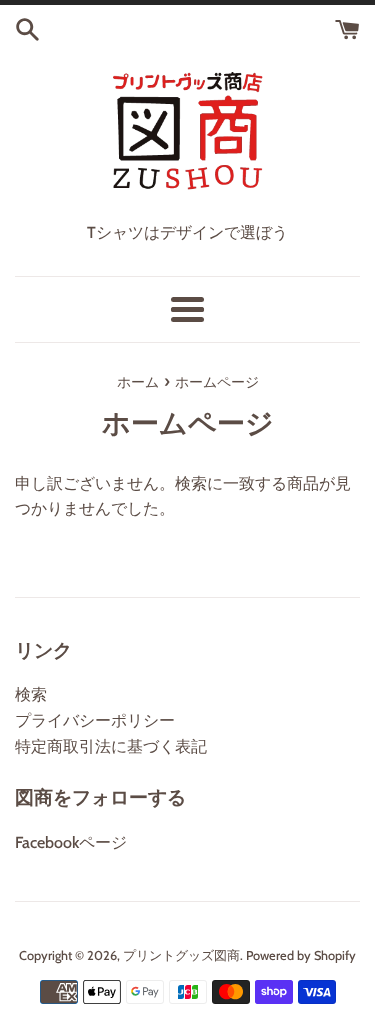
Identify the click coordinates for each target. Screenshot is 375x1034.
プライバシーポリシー (95, 720)
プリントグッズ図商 (181, 955)
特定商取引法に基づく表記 (111, 746)
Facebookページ (71, 842)
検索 (31, 694)
